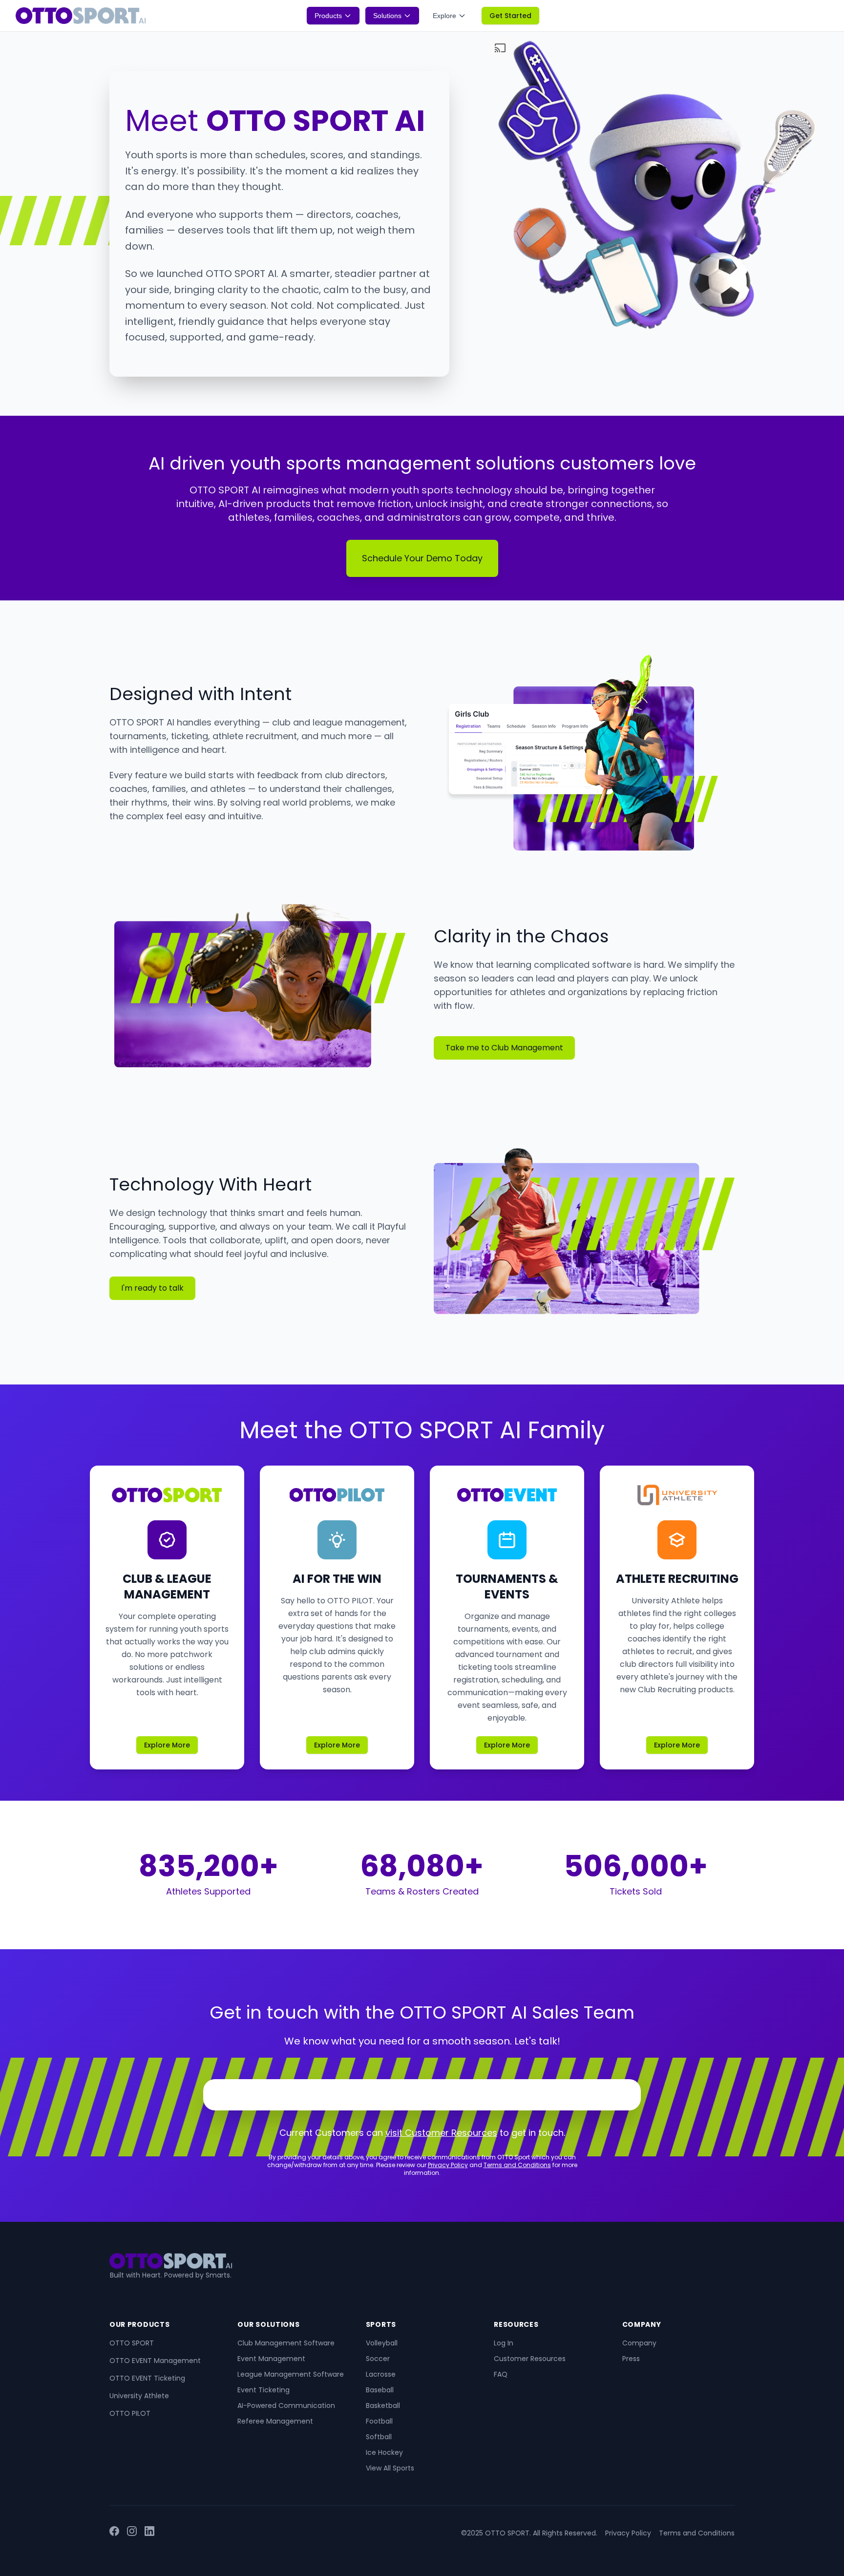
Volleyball (382, 2343)
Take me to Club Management (504, 1048)
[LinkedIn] (149, 2533)
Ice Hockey (384, 2452)
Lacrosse (381, 2374)
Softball (379, 2437)
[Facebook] (114, 2533)
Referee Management (275, 2421)
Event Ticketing (264, 2390)
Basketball (383, 2406)
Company (639, 2343)
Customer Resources (530, 2359)
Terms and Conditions (517, 2165)
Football (379, 2421)
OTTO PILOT (130, 2413)
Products (328, 16)
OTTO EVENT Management (155, 2361)
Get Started (510, 16)
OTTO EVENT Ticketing (147, 2378)
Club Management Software (286, 2343)
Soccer (378, 2359)
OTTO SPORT (132, 2343)
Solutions (387, 16)
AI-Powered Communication (286, 2406)
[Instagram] (132, 2533)
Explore (444, 16)
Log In (504, 2343)
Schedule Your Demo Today (422, 558)
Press (631, 2359)
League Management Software (291, 2374)
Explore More (167, 1745)
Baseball (380, 2390)
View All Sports (390, 2468)
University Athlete (139, 2396)
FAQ (501, 2374)
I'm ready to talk (152, 1288)
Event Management (271, 2359)
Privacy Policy (448, 2165)
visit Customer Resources (441, 2133)
